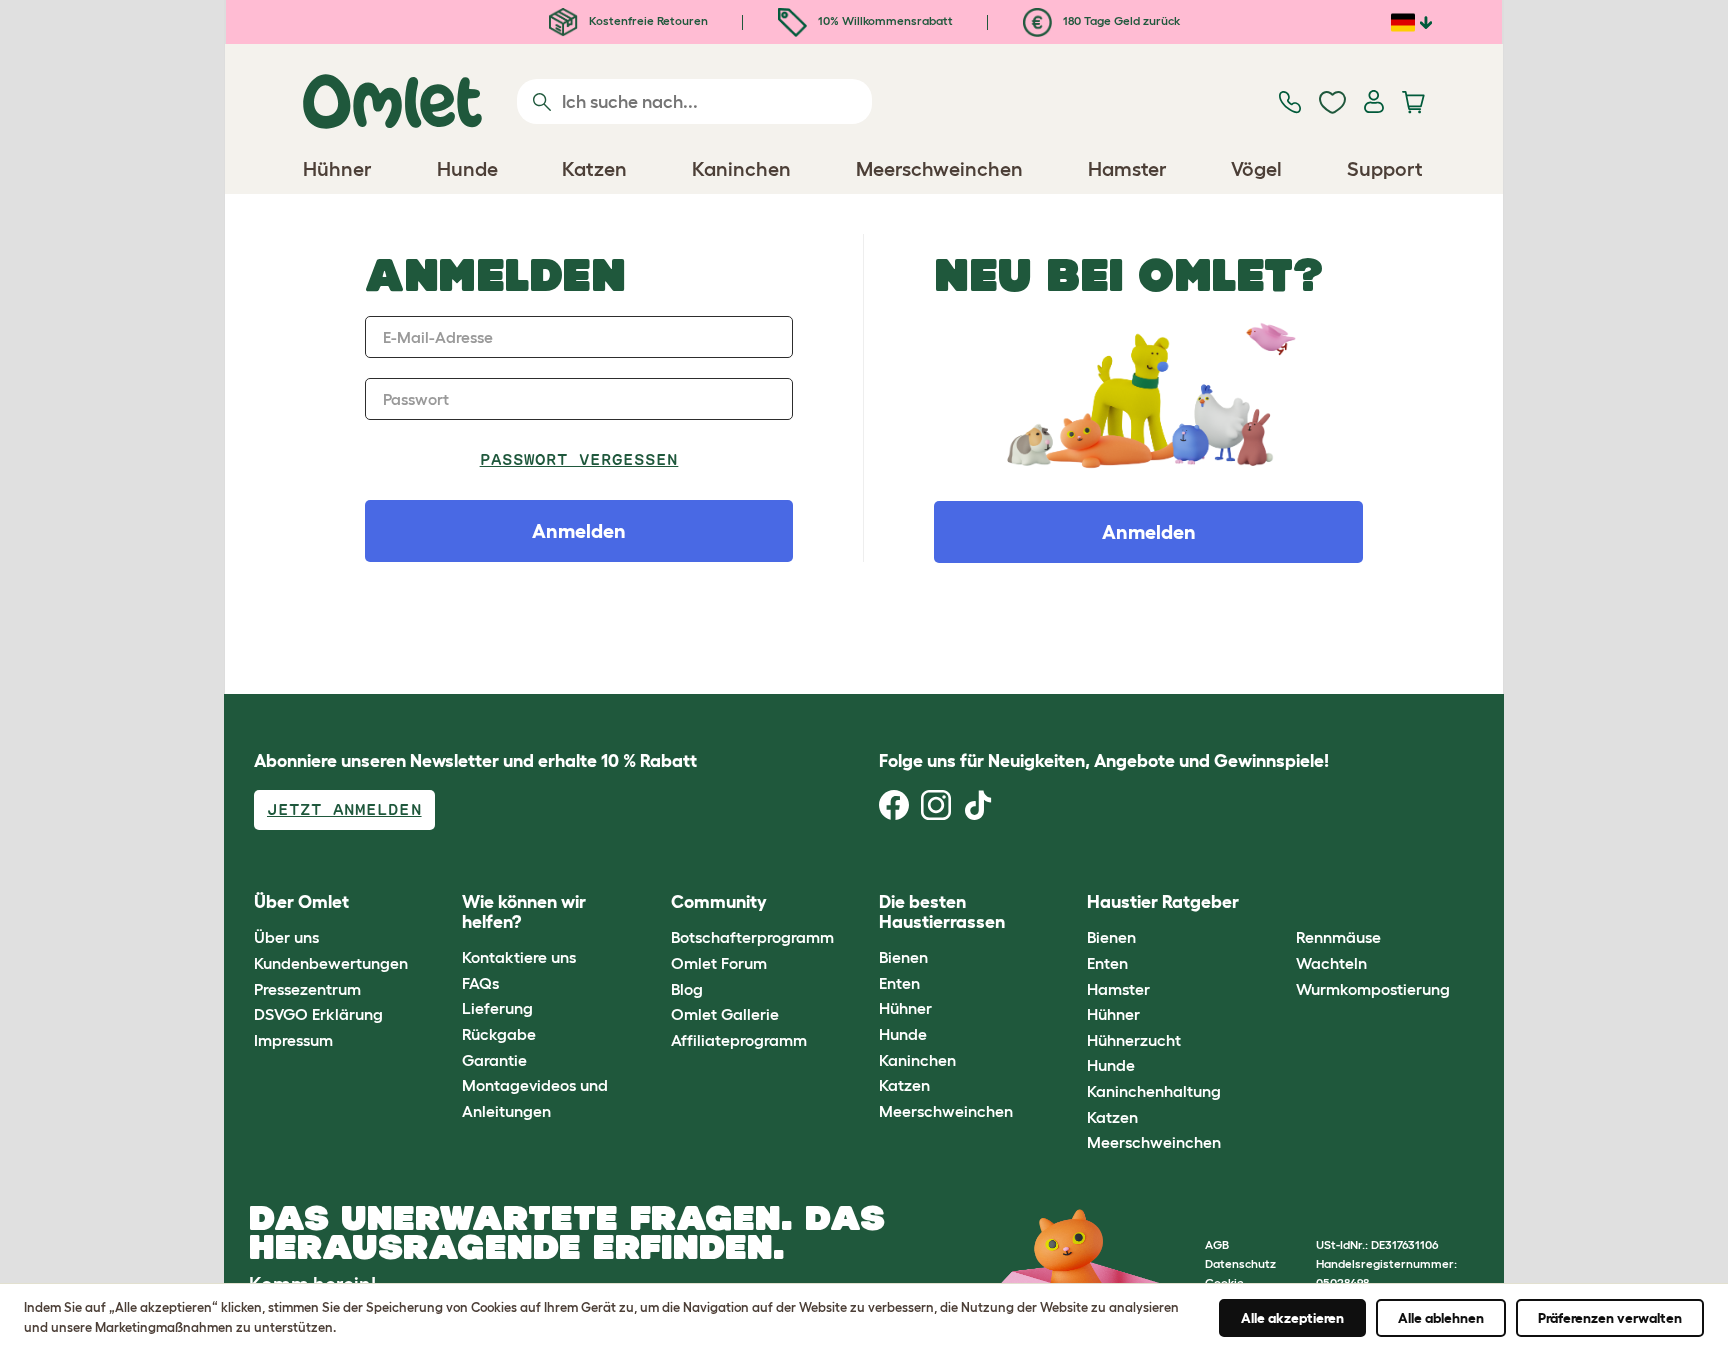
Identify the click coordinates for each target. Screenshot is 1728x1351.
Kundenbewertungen (331, 963)
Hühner (905, 1008)
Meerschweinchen (946, 1111)
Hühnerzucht (1134, 1040)
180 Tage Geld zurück (1120, 20)
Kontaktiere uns (519, 957)
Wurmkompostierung (1373, 989)
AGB (1217, 1244)
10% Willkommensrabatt (884, 20)
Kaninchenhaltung (1154, 1091)
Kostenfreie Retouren (647, 20)
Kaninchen (917, 1060)
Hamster (1118, 989)
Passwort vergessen (579, 459)
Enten (899, 983)
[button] (1280, 902)
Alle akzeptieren (1292, 1318)
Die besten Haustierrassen (942, 912)
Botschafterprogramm (752, 937)
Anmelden (1149, 532)
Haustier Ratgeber (1163, 902)
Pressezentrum (307, 989)
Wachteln (1331, 963)
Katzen (904, 1085)
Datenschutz (1240, 1263)
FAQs (480, 983)
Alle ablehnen (1441, 1318)
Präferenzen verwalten (1610, 1318)
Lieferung (497, 1008)
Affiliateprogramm (739, 1040)
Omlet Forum (719, 963)
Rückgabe (499, 1034)
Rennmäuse (1338, 937)
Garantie (494, 1060)
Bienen (903, 957)
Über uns (286, 937)
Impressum (293, 1040)
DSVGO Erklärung (318, 1014)
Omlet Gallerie (725, 1014)
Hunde (903, 1034)
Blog (687, 989)
